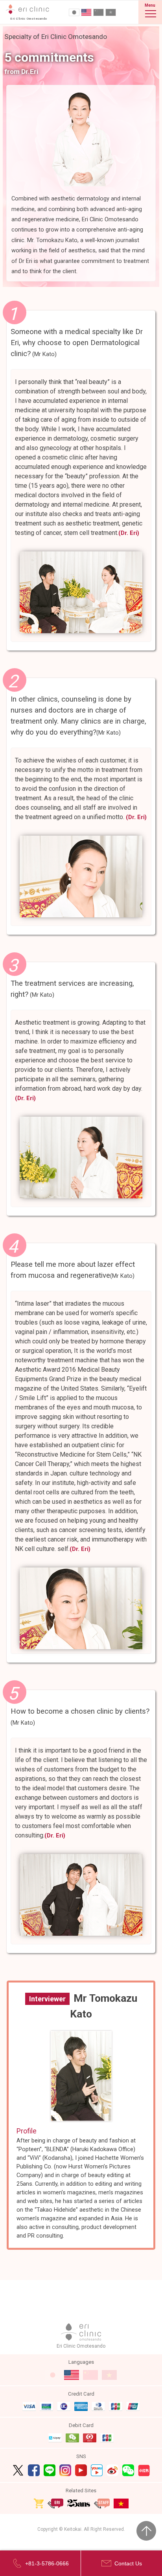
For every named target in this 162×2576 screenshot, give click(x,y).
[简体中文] (98, 12)
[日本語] (74, 12)
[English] (86, 12)
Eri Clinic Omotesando (81, 2346)
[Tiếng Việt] (111, 12)
